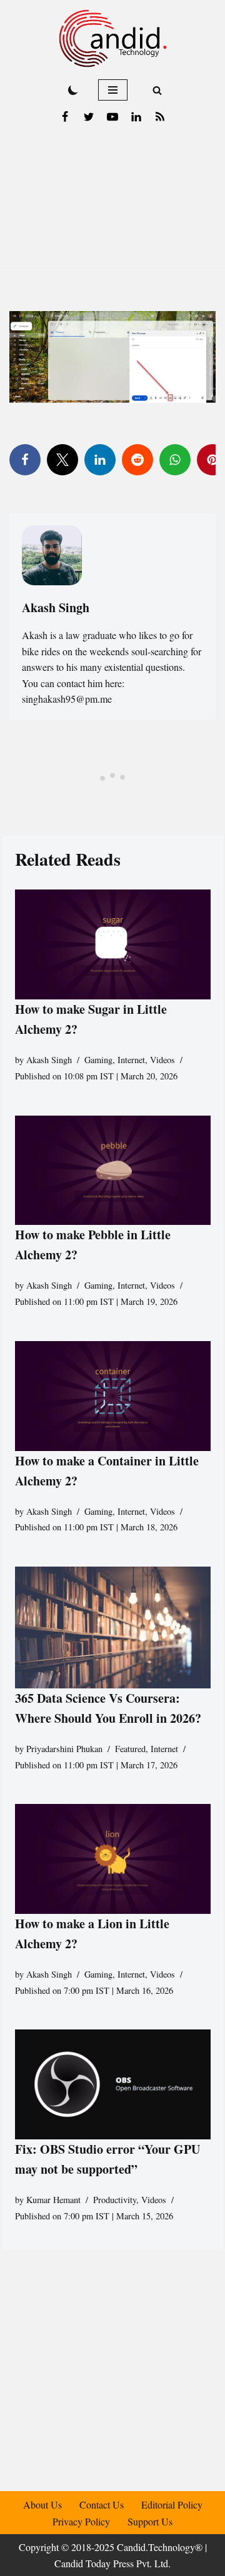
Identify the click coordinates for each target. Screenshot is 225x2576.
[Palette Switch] (73, 90)
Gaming (98, 1060)
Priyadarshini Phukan (64, 1749)
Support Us (150, 2521)
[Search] (157, 90)
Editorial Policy (172, 2504)
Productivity (115, 2200)
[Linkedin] (136, 117)
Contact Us (102, 2504)
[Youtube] (112, 117)
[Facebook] (65, 117)
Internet (131, 1060)
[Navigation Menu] (113, 90)
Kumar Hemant (53, 2200)
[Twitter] (89, 117)
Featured (130, 1749)
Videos (162, 1060)
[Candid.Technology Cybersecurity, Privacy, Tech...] (113, 38)
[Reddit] (137, 460)
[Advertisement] (112, 202)
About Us (42, 2504)
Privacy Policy (81, 2521)
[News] (160, 117)
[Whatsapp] (175, 460)
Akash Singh (49, 1060)
